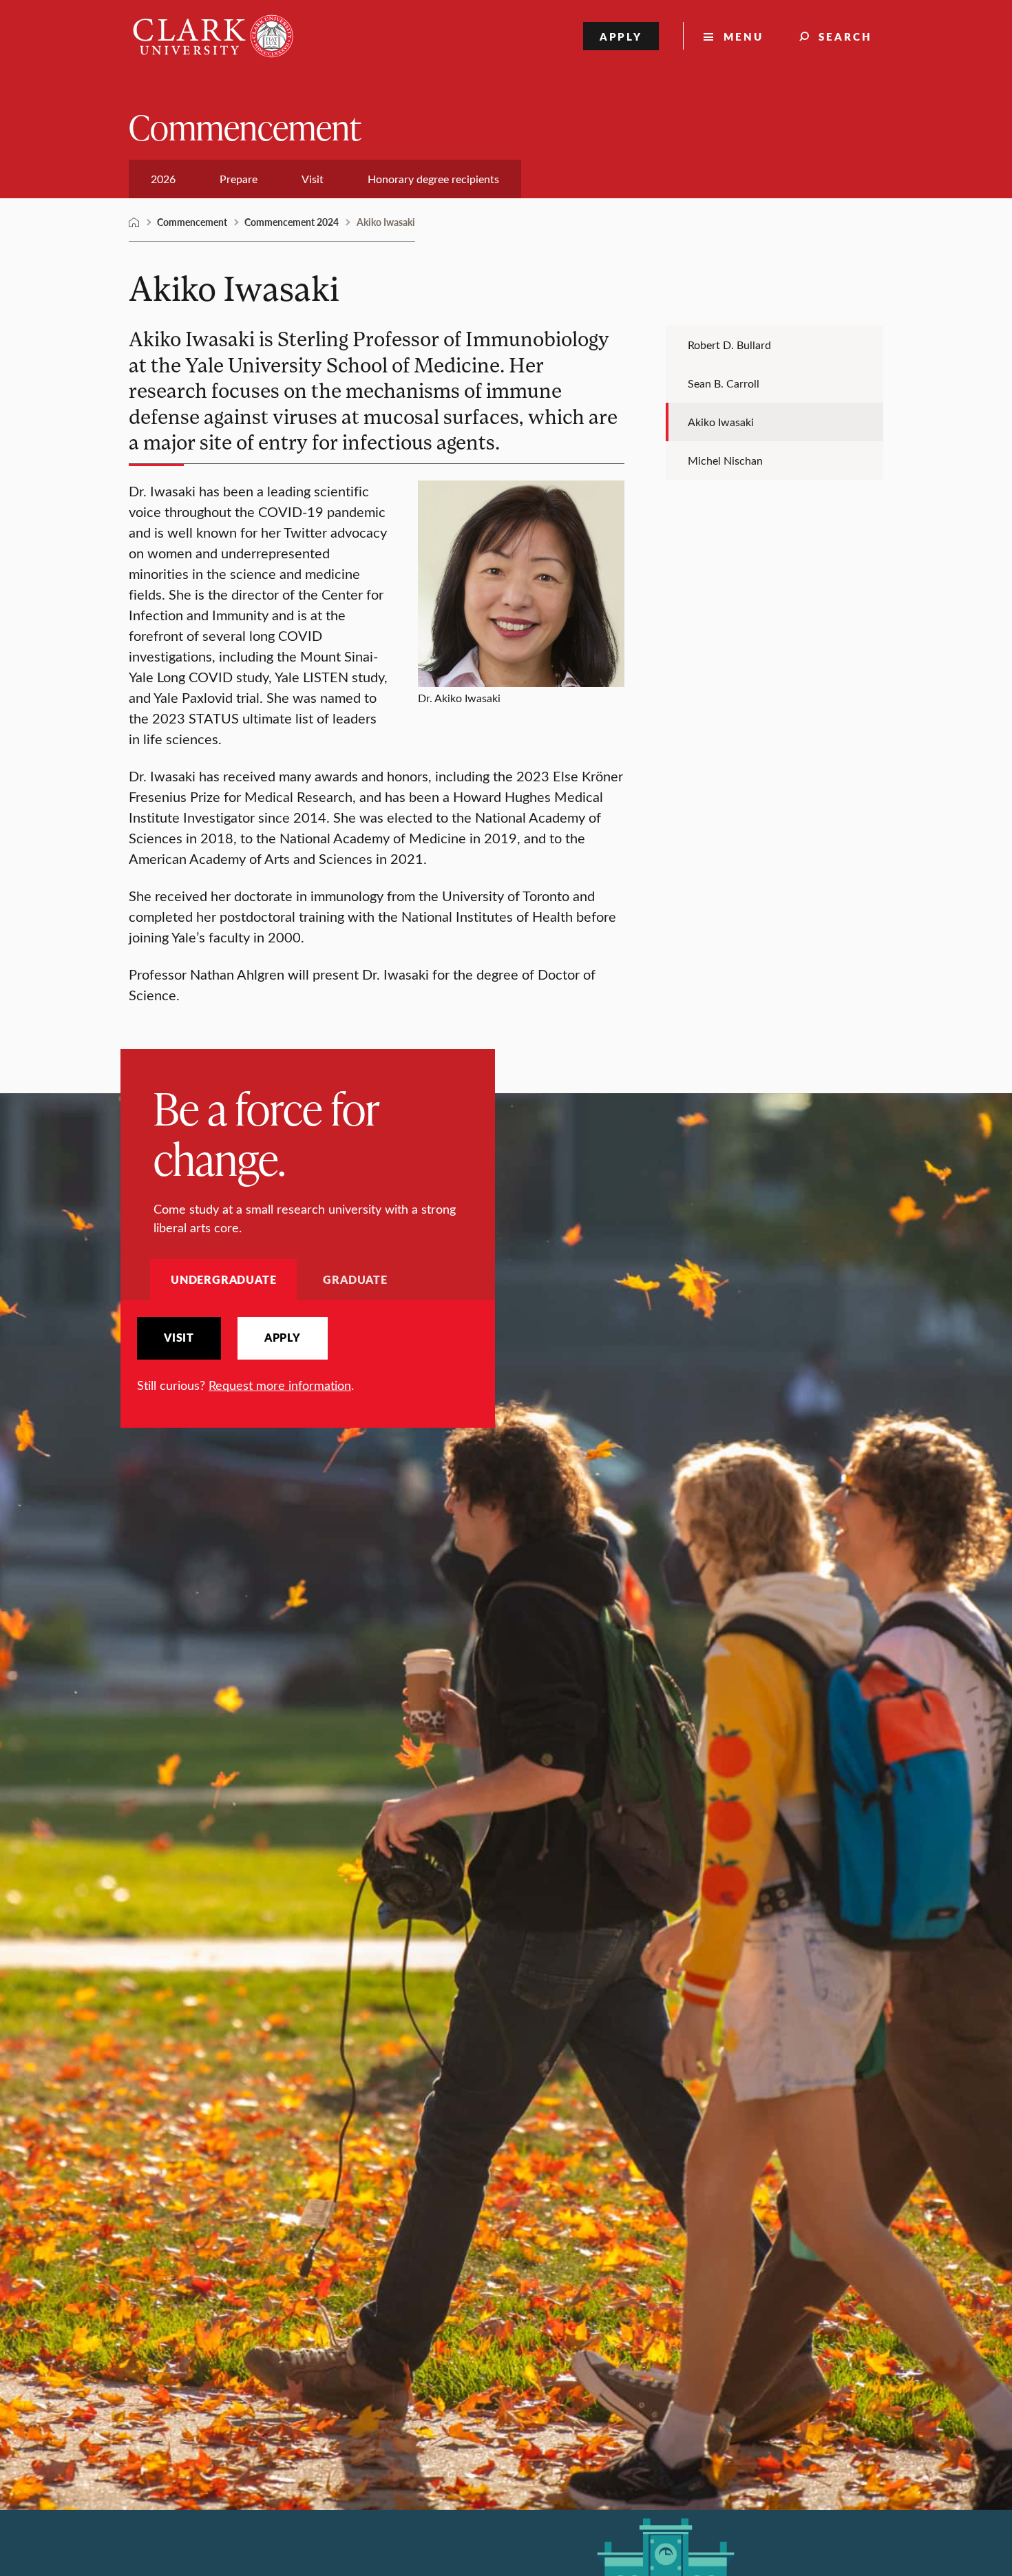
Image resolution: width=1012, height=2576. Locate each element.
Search (845, 36)
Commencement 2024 (292, 222)
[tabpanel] (308, 1356)
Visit (179, 1338)
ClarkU (134, 222)
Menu (744, 36)
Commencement (245, 126)
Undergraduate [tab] (223, 1279)
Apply (621, 36)
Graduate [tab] (355, 1279)
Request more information (280, 1385)
